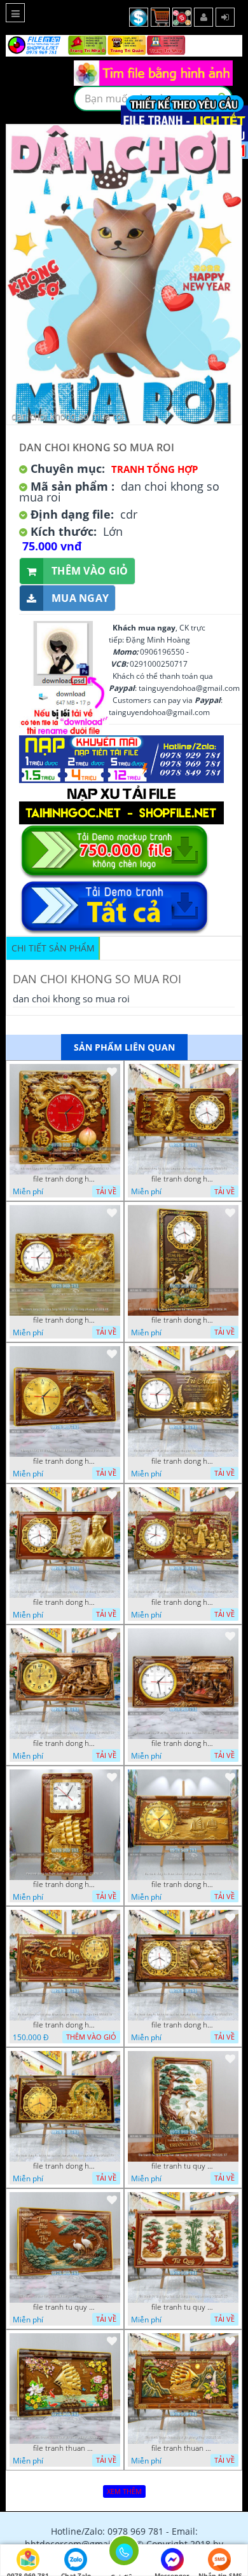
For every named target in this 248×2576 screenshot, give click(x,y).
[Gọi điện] (124, 2554)
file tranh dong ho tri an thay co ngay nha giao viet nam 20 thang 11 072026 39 (183, 1602)
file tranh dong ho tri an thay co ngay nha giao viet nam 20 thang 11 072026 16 (65, 1743)
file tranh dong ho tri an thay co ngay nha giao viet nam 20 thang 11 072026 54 (65, 1602)
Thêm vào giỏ (90, 571)
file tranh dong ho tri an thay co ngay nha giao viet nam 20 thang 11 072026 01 (183, 1743)
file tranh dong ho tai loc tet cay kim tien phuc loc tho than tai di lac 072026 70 (65, 2166)
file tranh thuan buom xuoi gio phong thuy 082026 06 (183, 2448)
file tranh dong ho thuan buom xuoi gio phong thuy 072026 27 (65, 1884)
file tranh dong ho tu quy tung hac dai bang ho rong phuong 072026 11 (65, 1461)
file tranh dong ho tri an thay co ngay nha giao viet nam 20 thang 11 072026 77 (183, 1461)
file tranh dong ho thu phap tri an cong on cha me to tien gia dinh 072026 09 (65, 2025)
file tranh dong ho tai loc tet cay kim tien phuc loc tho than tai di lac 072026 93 (183, 2025)
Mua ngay (80, 598)
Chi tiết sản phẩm (53, 948)
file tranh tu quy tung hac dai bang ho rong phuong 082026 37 (183, 2166)
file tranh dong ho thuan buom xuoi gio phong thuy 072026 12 (183, 1884)
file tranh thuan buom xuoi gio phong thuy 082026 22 (65, 2448)
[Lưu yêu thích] (112, 1072)
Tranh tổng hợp (155, 469)
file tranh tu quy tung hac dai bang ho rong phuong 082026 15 (183, 2307)
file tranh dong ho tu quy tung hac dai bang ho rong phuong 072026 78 (183, 1179)
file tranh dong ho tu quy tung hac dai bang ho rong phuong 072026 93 (65, 1179)
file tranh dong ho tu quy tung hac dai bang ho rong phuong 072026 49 (65, 1320)
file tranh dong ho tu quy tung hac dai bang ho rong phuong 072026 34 (183, 1320)
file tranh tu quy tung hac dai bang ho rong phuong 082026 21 (65, 2307)
